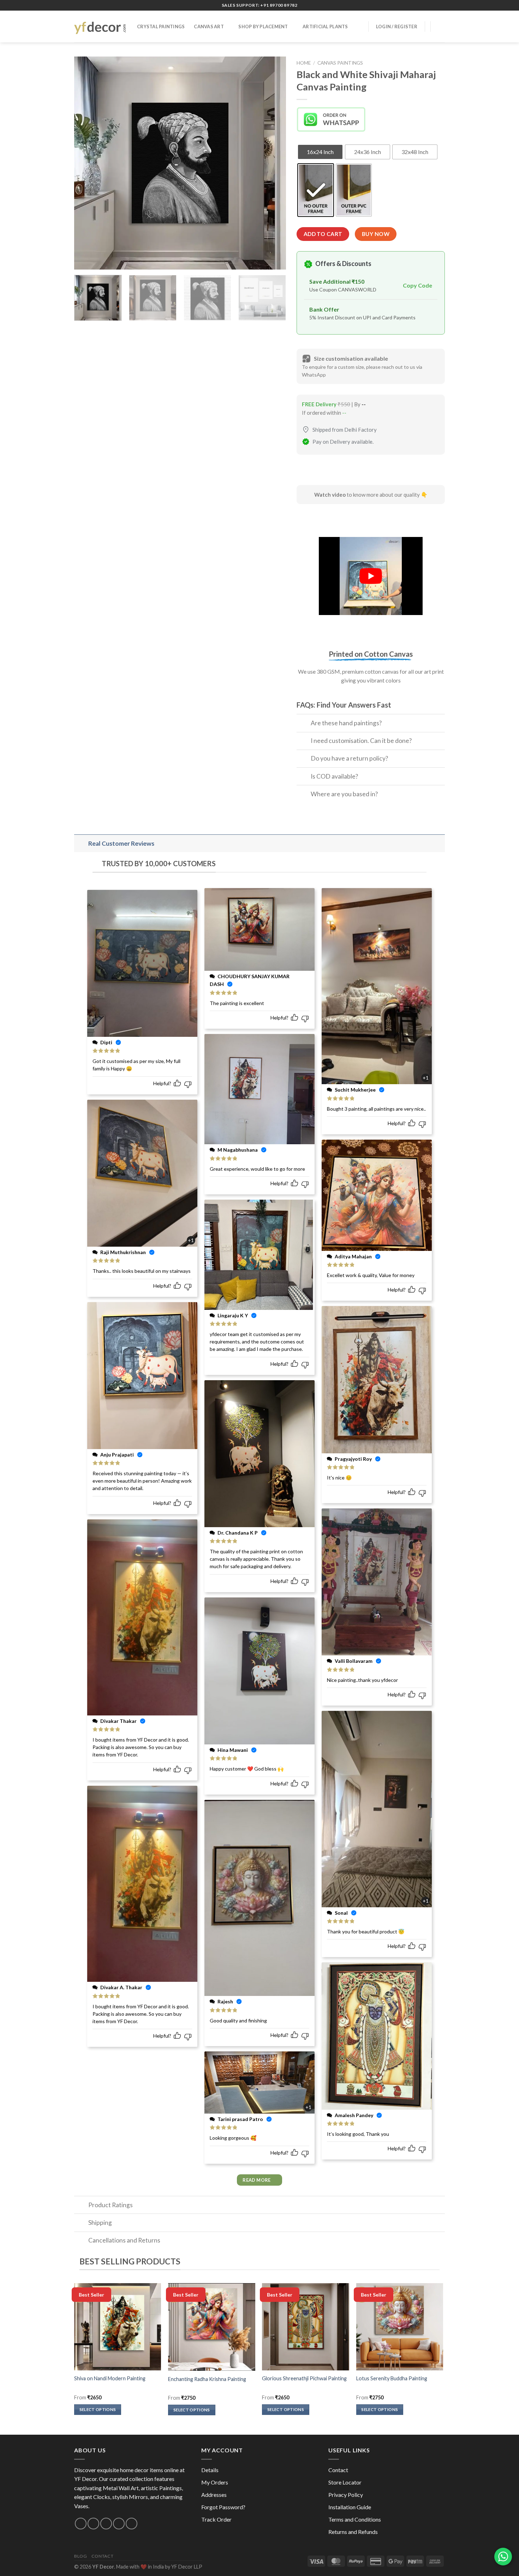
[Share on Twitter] (316, 471)
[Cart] (441, 26)
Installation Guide (350, 2507)
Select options (98, 2409)
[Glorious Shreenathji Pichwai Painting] (306, 2327)
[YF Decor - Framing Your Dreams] (100, 26)
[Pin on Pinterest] (341, 471)
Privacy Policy (346, 2495)
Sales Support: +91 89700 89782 (260, 5)
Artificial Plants (325, 26)
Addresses (214, 2495)
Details (210, 2470)
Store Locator (345, 2482)
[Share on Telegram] (354, 471)
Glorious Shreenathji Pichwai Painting (304, 2378)
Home (304, 63)
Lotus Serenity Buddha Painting (392, 2378)
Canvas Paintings (340, 63)
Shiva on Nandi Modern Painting (110, 2378)
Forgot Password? (223, 2507)
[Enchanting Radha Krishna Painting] (212, 2327)
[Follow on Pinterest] (119, 2524)
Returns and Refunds (353, 2532)
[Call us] (106, 2524)
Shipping (100, 2223)
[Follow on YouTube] (132, 2524)
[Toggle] (303, 724)
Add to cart (323, 234)
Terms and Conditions (355, 2519)
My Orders (215, 2482)
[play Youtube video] (371, 576)
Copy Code (417, 285)
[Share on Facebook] (303, 471)
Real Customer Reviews (121, 843)
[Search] (358, 26)
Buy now (376, 234)
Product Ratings (111, 2205)
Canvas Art (209, 26)
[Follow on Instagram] (81, 2524)
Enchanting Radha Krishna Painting (207, 2379)
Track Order (216, 2519)
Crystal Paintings (161, 26)
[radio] (320, 152)
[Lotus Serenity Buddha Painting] (400, 2327)
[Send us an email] (93, 2524)
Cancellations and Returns (124, 2240)
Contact (338, 2470)
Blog (80, 2556)
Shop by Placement (263, 26)
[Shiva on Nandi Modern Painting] (118, 2327)
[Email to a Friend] (329, 471)
